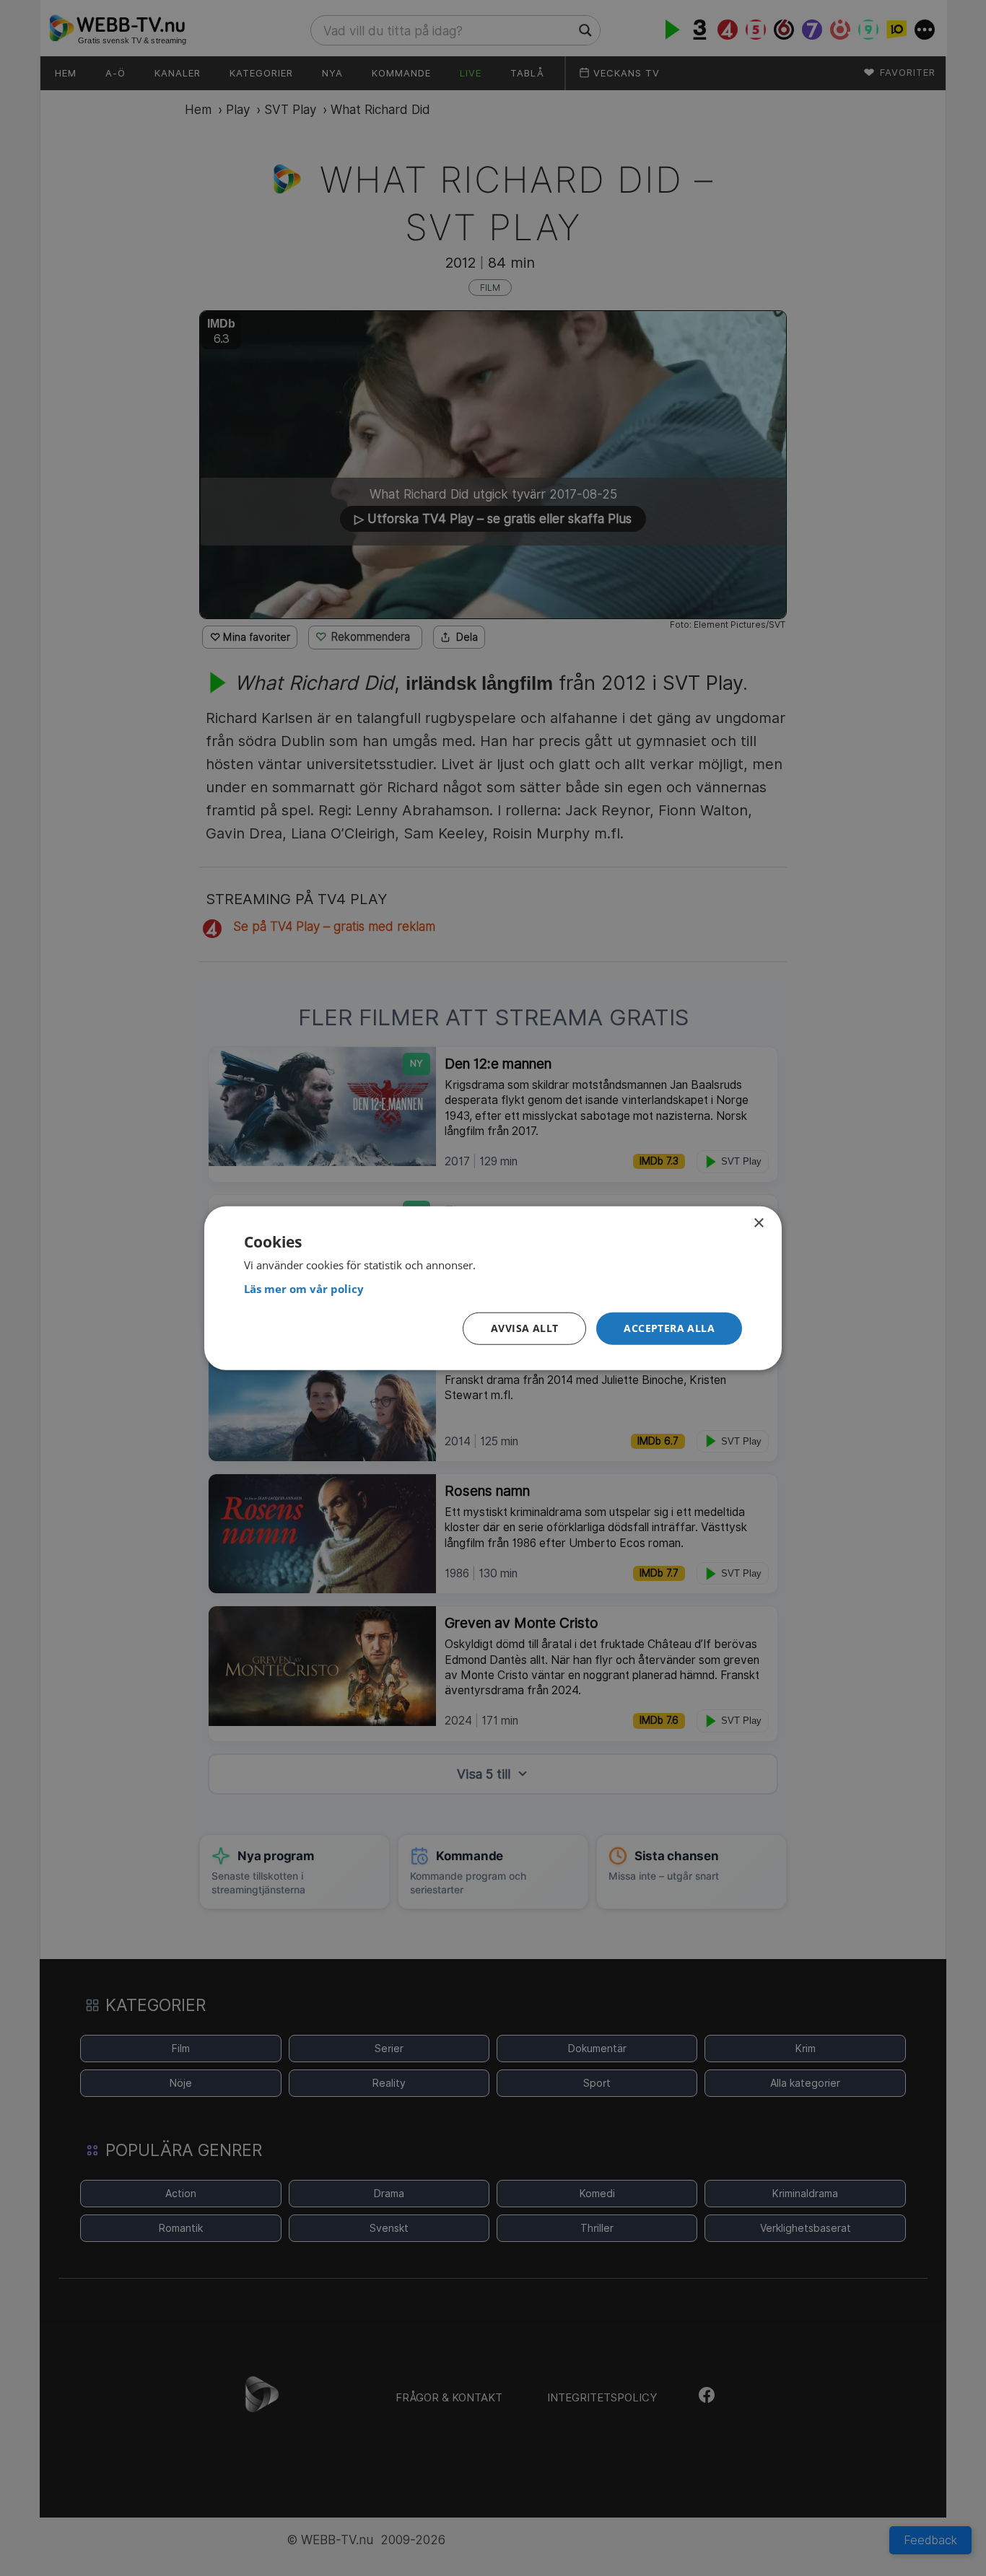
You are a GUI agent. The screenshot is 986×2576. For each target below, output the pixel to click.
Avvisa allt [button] (524, 1328)
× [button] (758, 1223)
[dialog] (493, 1288)
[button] (669, 1329)
